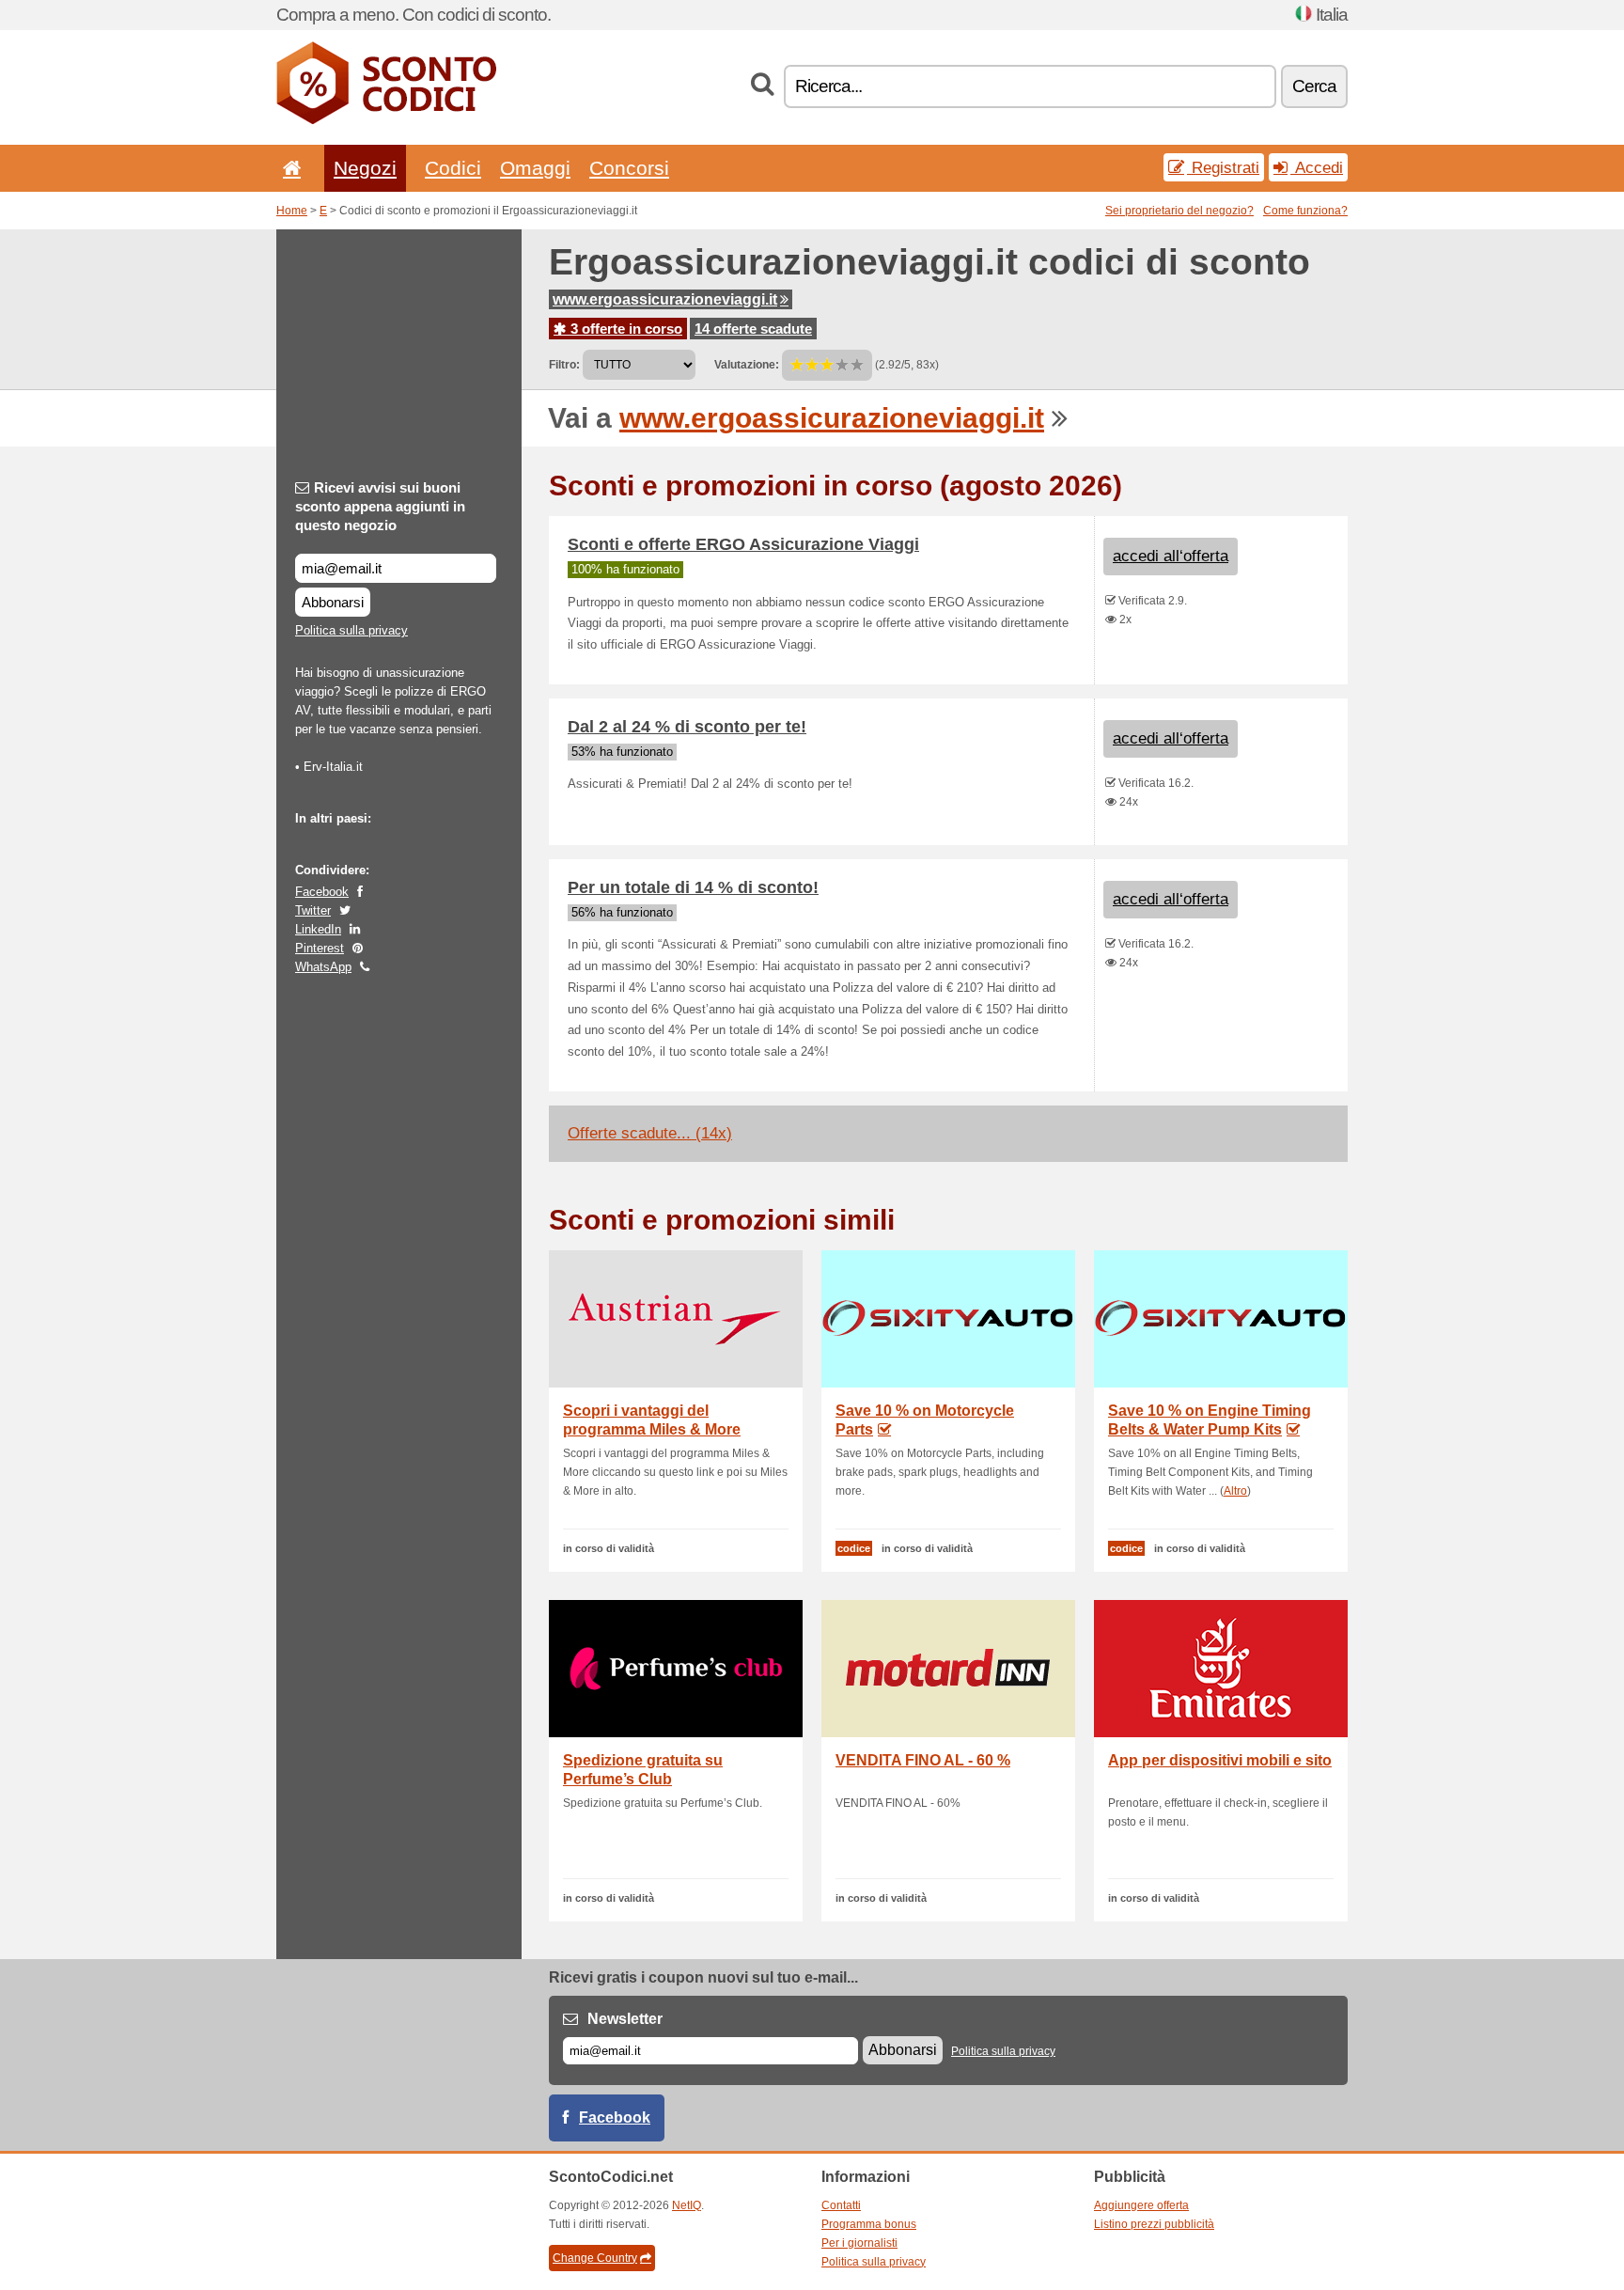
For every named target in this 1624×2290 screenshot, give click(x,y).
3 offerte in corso (625, 329)
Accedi (1317, 167)
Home (292, 211)
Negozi (365, 168)
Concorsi (629, 168)
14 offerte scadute (753, 329)
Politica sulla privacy (351, 630)
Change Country (595, 2258)
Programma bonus (869, 2224)
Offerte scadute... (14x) (650, 1133)
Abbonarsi (333, 602)
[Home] (289, 168)
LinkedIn (318, 929)
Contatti (841, 2205)
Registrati (1223, 167)
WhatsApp (323, 967)
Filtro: (564, 365)
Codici (453, 168)
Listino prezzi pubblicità (1154, 2224)
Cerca (1314, 86)
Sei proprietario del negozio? (1179, 211)
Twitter (313, 910)
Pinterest (320, 948)
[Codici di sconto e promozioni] (386, 120)
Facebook (322, 892)
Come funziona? (1305, 211)
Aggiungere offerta (1141, 2205)
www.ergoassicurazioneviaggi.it (665, 299)
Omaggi (535, 168)
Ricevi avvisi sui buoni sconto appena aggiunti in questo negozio (380, 506)
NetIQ (687, 2205)
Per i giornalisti (859, 2243)
